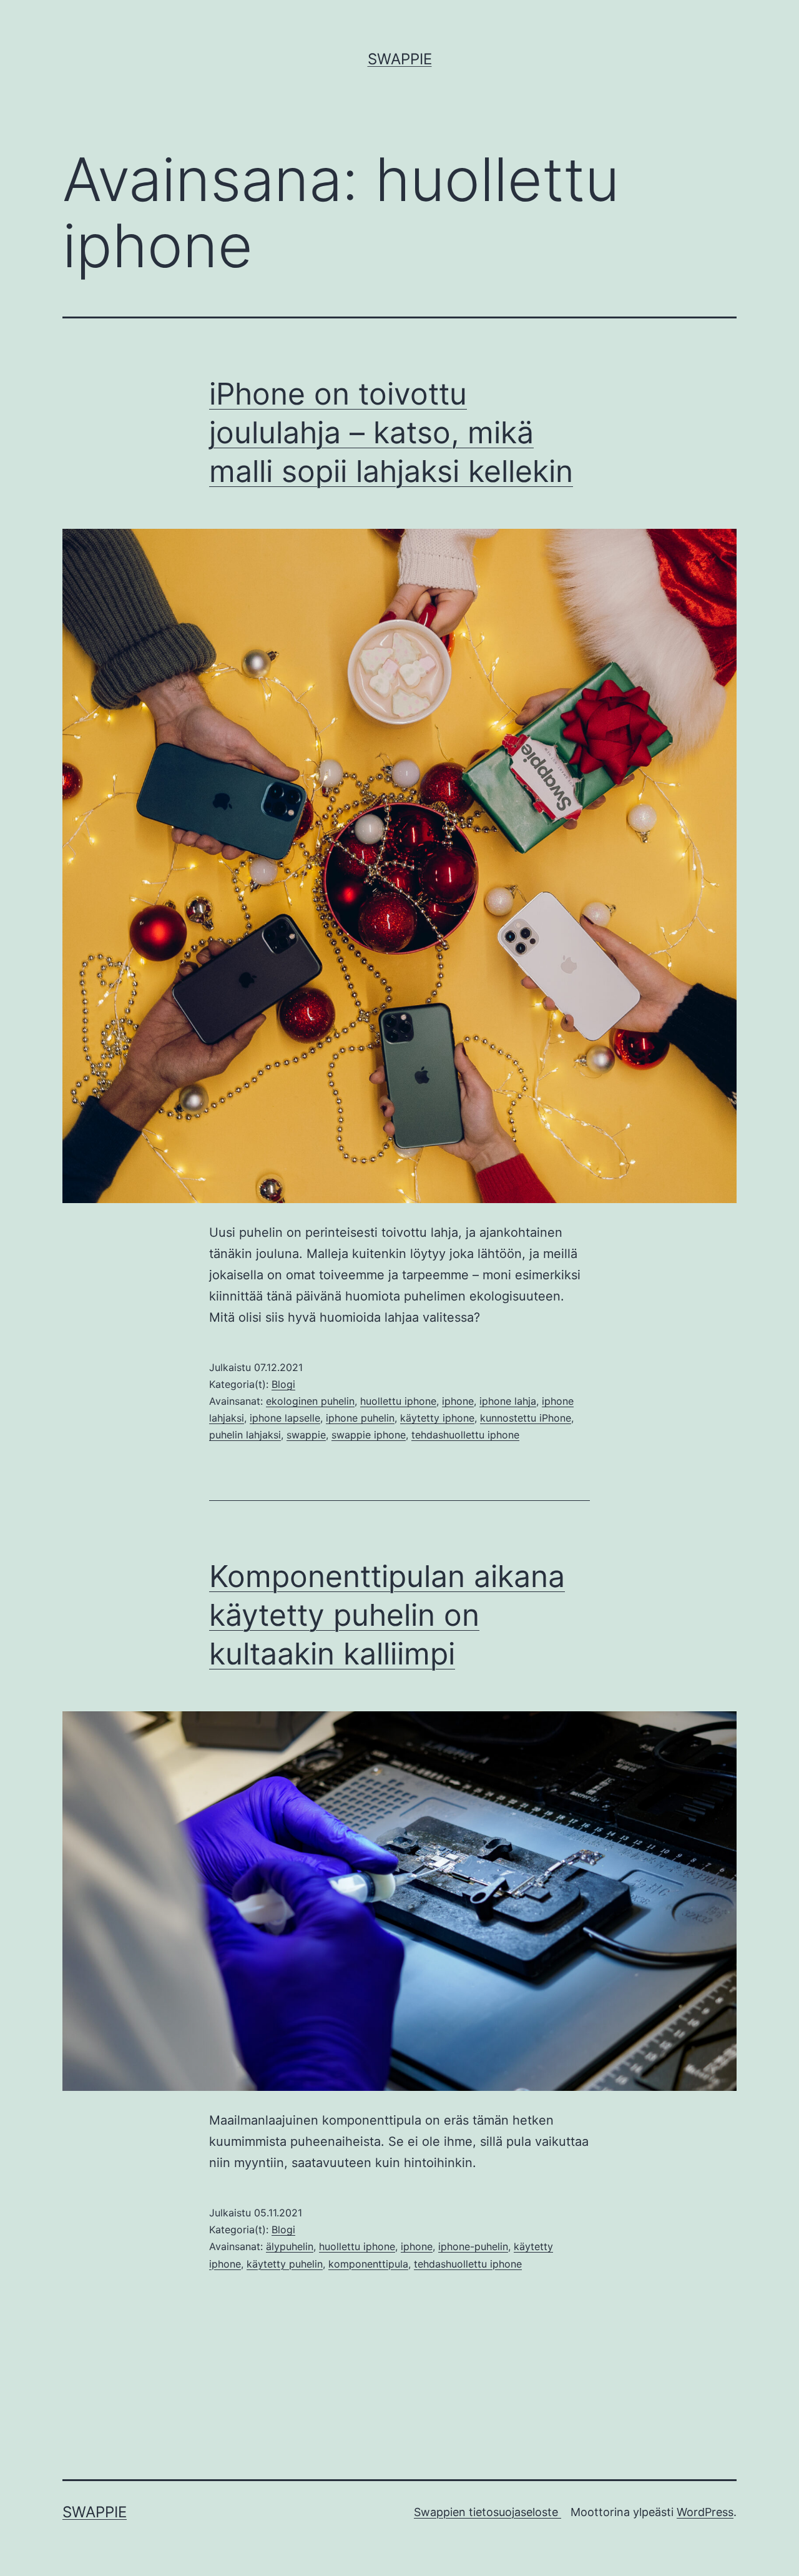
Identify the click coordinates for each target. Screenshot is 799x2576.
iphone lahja (508, 1401)
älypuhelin (290, 2246)
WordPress (705, 2512)
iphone (458, 1401)
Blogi (283, 1384)
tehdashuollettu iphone (465, 1435)
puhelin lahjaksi (245, 1435)
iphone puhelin (360, 1418)
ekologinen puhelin (310, 1401)
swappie (306, 1435)
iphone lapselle (285, 1418)
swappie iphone (369, 1435)
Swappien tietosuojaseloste (488, 2512)
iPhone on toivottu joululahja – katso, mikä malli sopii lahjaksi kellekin (391, 433)
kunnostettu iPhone (526, 1418)
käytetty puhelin (285, 2264)
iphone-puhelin (473, 2246)
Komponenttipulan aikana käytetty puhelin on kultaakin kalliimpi (387, 1615)
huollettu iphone (398, 1401)
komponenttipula (368, 2264)
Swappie (400, 59)
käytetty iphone (437, 1418)
